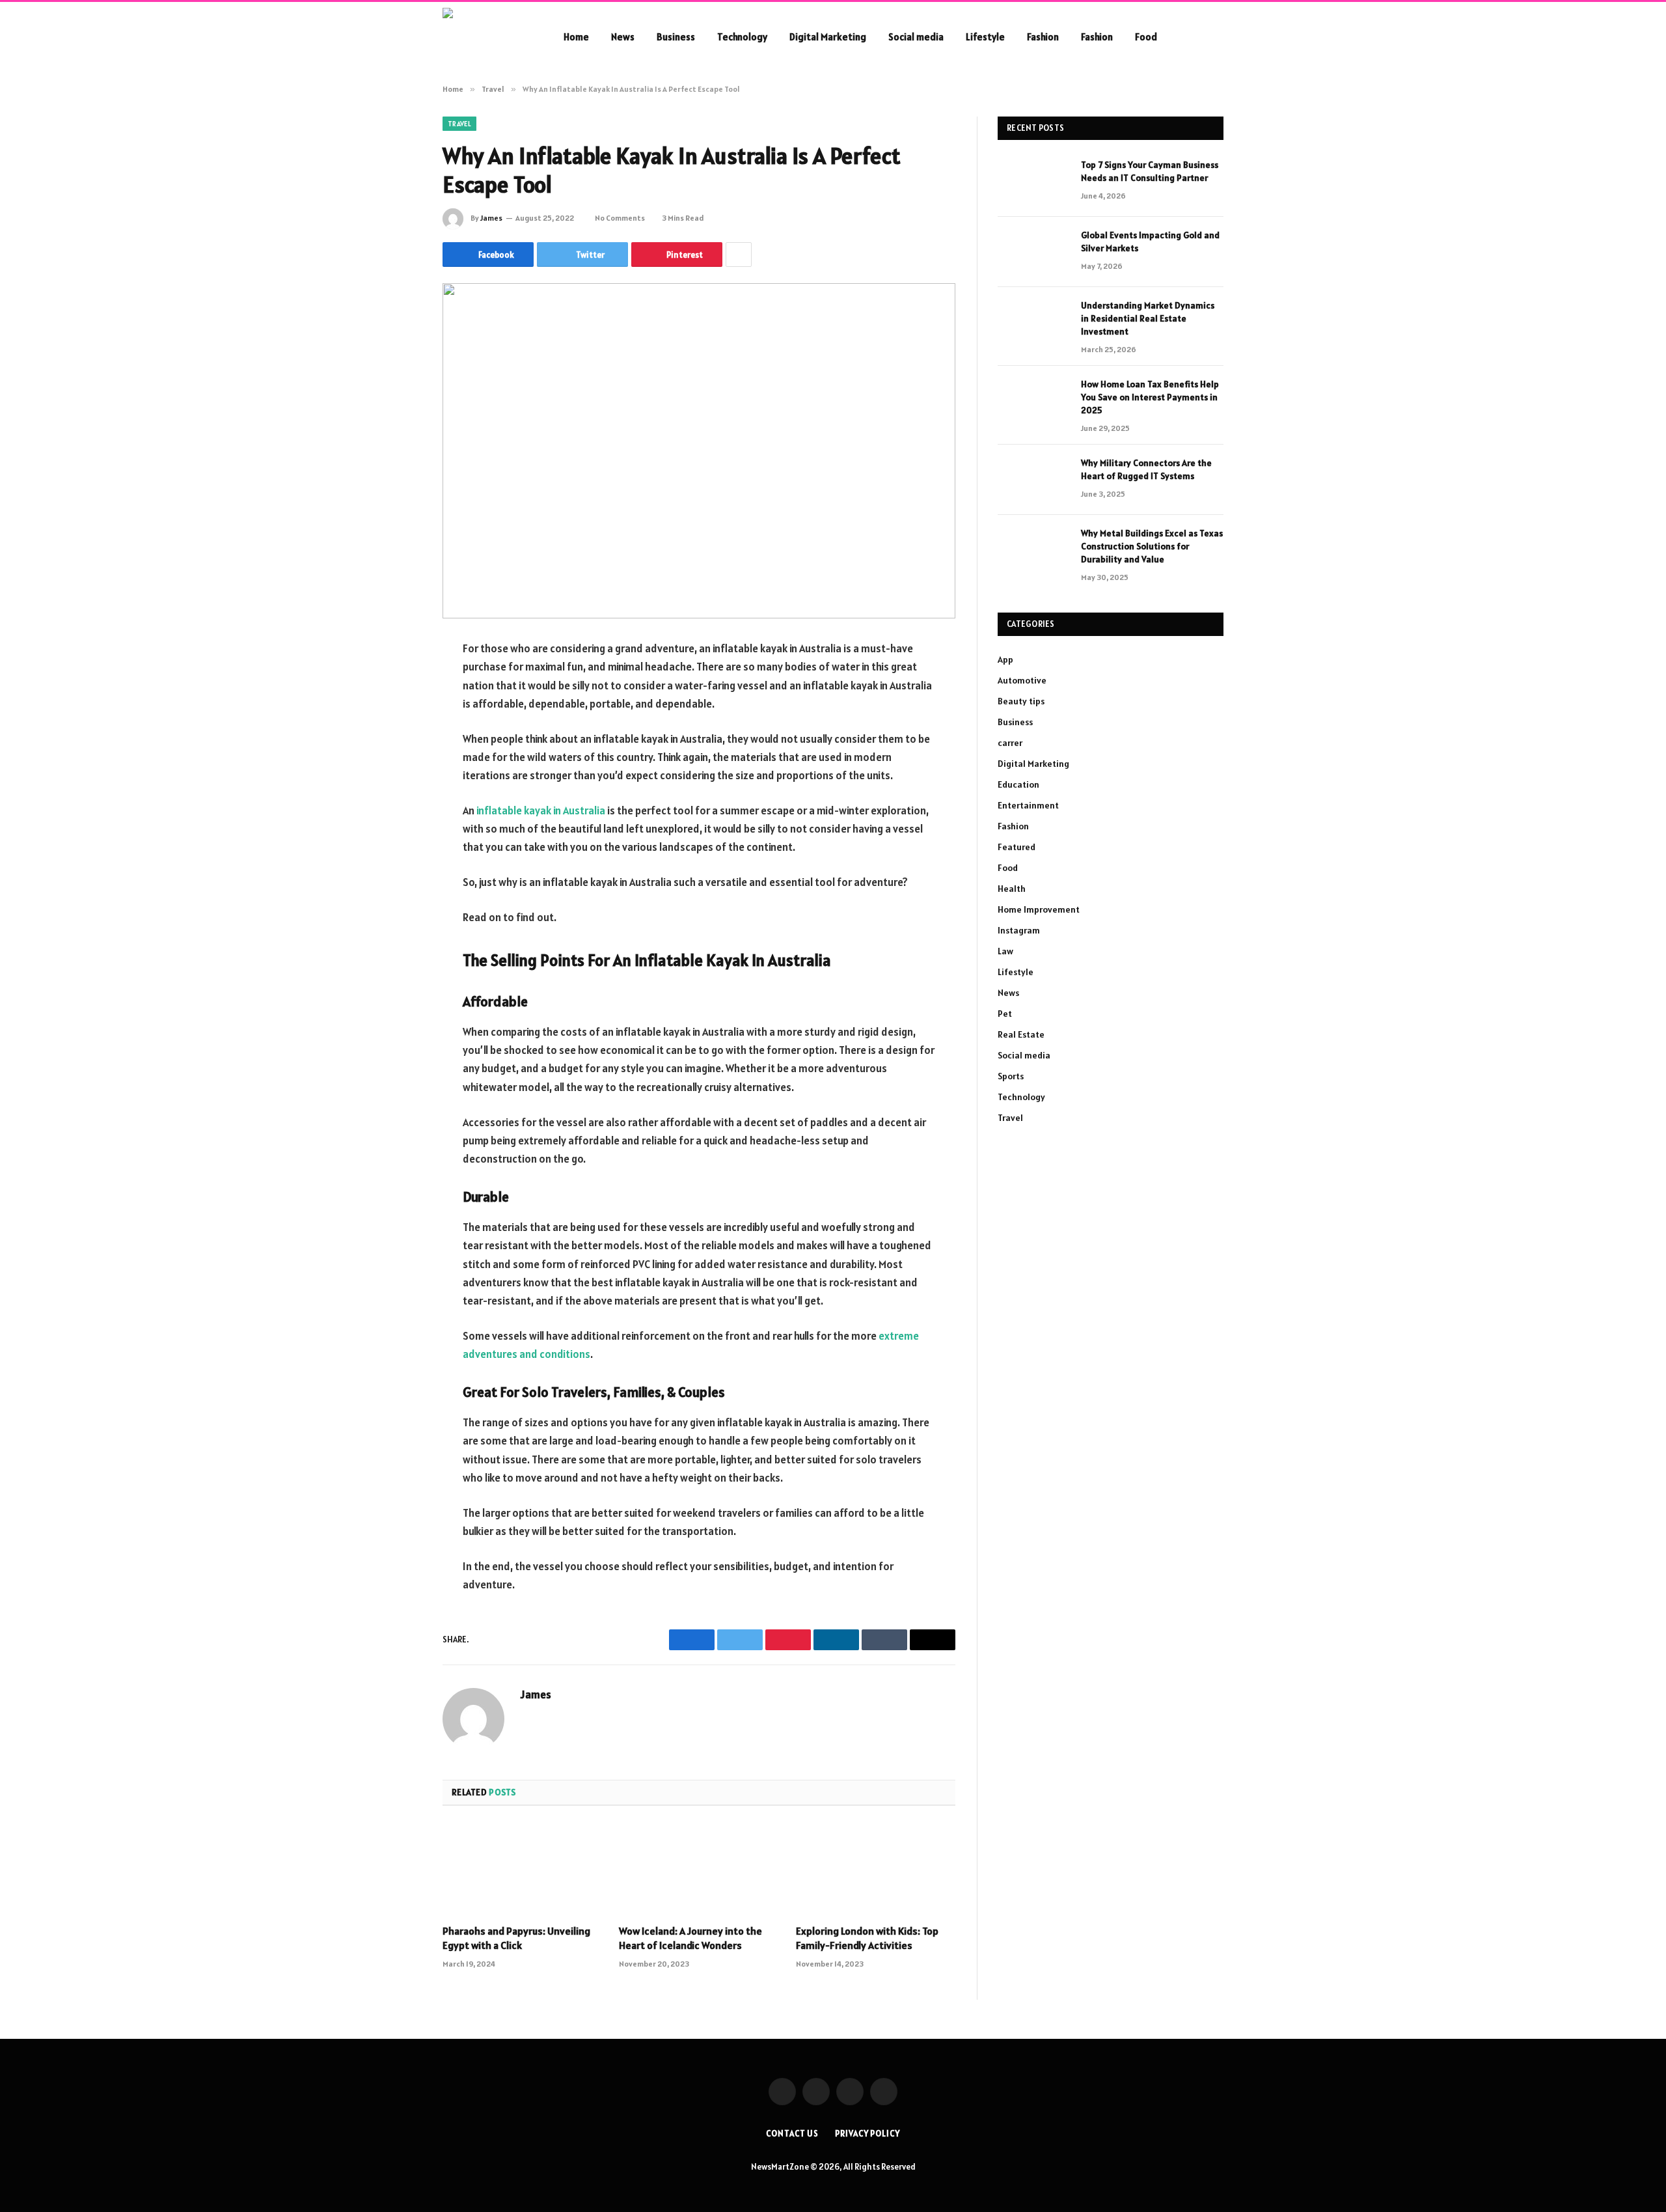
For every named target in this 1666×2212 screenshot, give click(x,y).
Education (1018, 784)
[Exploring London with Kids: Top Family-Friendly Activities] (876, 1869)
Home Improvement (1039, 909)
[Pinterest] (397, 782)
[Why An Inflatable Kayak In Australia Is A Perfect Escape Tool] (699, 451)
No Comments (620, 218)
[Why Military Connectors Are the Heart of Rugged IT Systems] (1033, 480)
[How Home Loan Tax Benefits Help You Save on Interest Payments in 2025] (1033, 401)
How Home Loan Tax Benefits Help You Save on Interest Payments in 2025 (1150, 397)
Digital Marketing (828, 37)
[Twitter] (397, 716)
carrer (1010, 743)
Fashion (1043, 37)
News (623, 37)
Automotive (1022, 680)
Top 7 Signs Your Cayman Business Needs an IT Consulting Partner (1150, 171)
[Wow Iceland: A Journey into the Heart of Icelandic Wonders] (699, 1869)
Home (576, 37)
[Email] (397, 816)
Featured (1017, 847)
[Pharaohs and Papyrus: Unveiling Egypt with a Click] (522, 1869)
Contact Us (792, 2134)
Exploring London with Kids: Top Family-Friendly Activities (867, 1938)
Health (1012, 889)
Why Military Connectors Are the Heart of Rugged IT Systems (1146, 469)
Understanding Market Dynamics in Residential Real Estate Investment (1148, 318)
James (491, 218)
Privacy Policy (867, 2134)
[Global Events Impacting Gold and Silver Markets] (1033, 252)
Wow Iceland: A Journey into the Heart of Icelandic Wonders (690, 1938)
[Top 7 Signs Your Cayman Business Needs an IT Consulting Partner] (1033, 182)
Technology (742, 37)
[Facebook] (397, 683)
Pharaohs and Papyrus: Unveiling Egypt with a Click (516, 1938)
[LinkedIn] (397, 749)
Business (676, 37)
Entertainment (1028, 805)
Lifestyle (985, 37)
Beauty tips (1021, 701)
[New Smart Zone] (486, 37)
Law (1005, 951)
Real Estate (1021, 1034)
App (1005, 659)
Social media (916, 37)
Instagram (1019, 930)
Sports (1011, 1076)
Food (1146, 37)
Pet (1005, 1014)
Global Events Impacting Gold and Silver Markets (1150, 242)
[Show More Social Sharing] (739, 255)
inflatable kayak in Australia (541, 810)
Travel (459, 124)
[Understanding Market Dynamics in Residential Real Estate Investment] (1033, 322)
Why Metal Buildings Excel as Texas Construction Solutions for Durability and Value (1152, 546)
